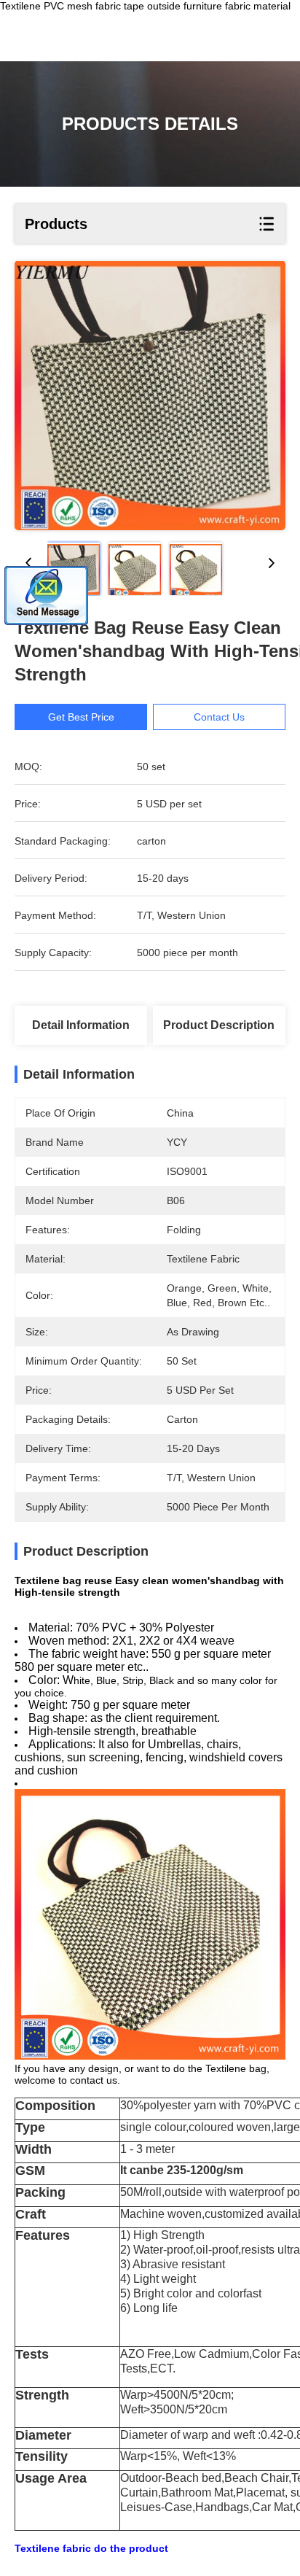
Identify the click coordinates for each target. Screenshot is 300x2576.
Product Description (219, 1025)
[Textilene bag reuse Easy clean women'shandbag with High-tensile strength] (150, 396)
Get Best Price (81, 717)
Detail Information (81, 1025)
